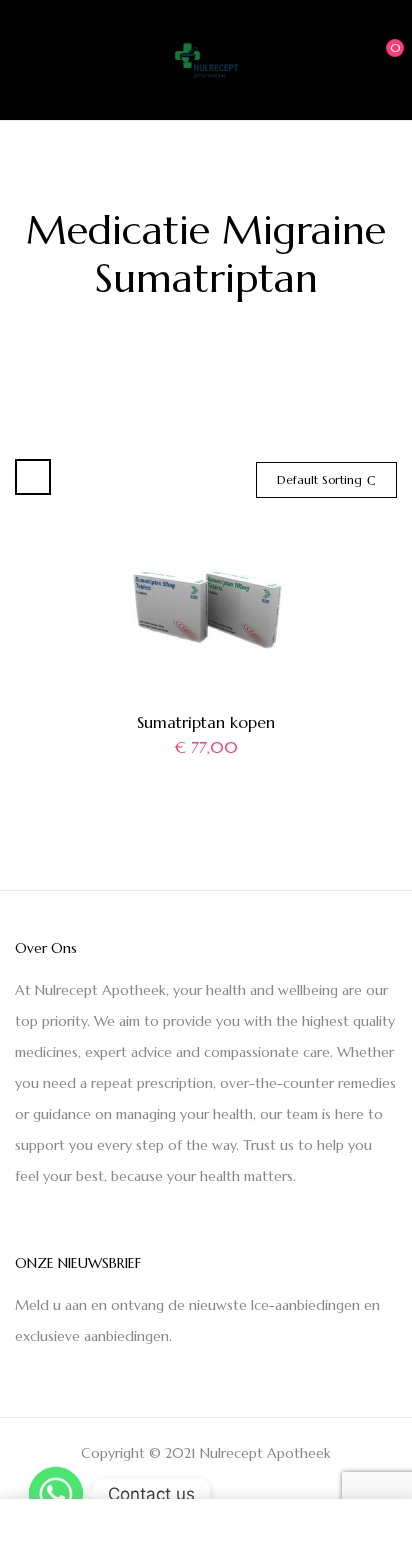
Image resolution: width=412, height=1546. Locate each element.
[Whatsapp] (56, 1494)
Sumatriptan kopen (206, 722)
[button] (379, 58)
